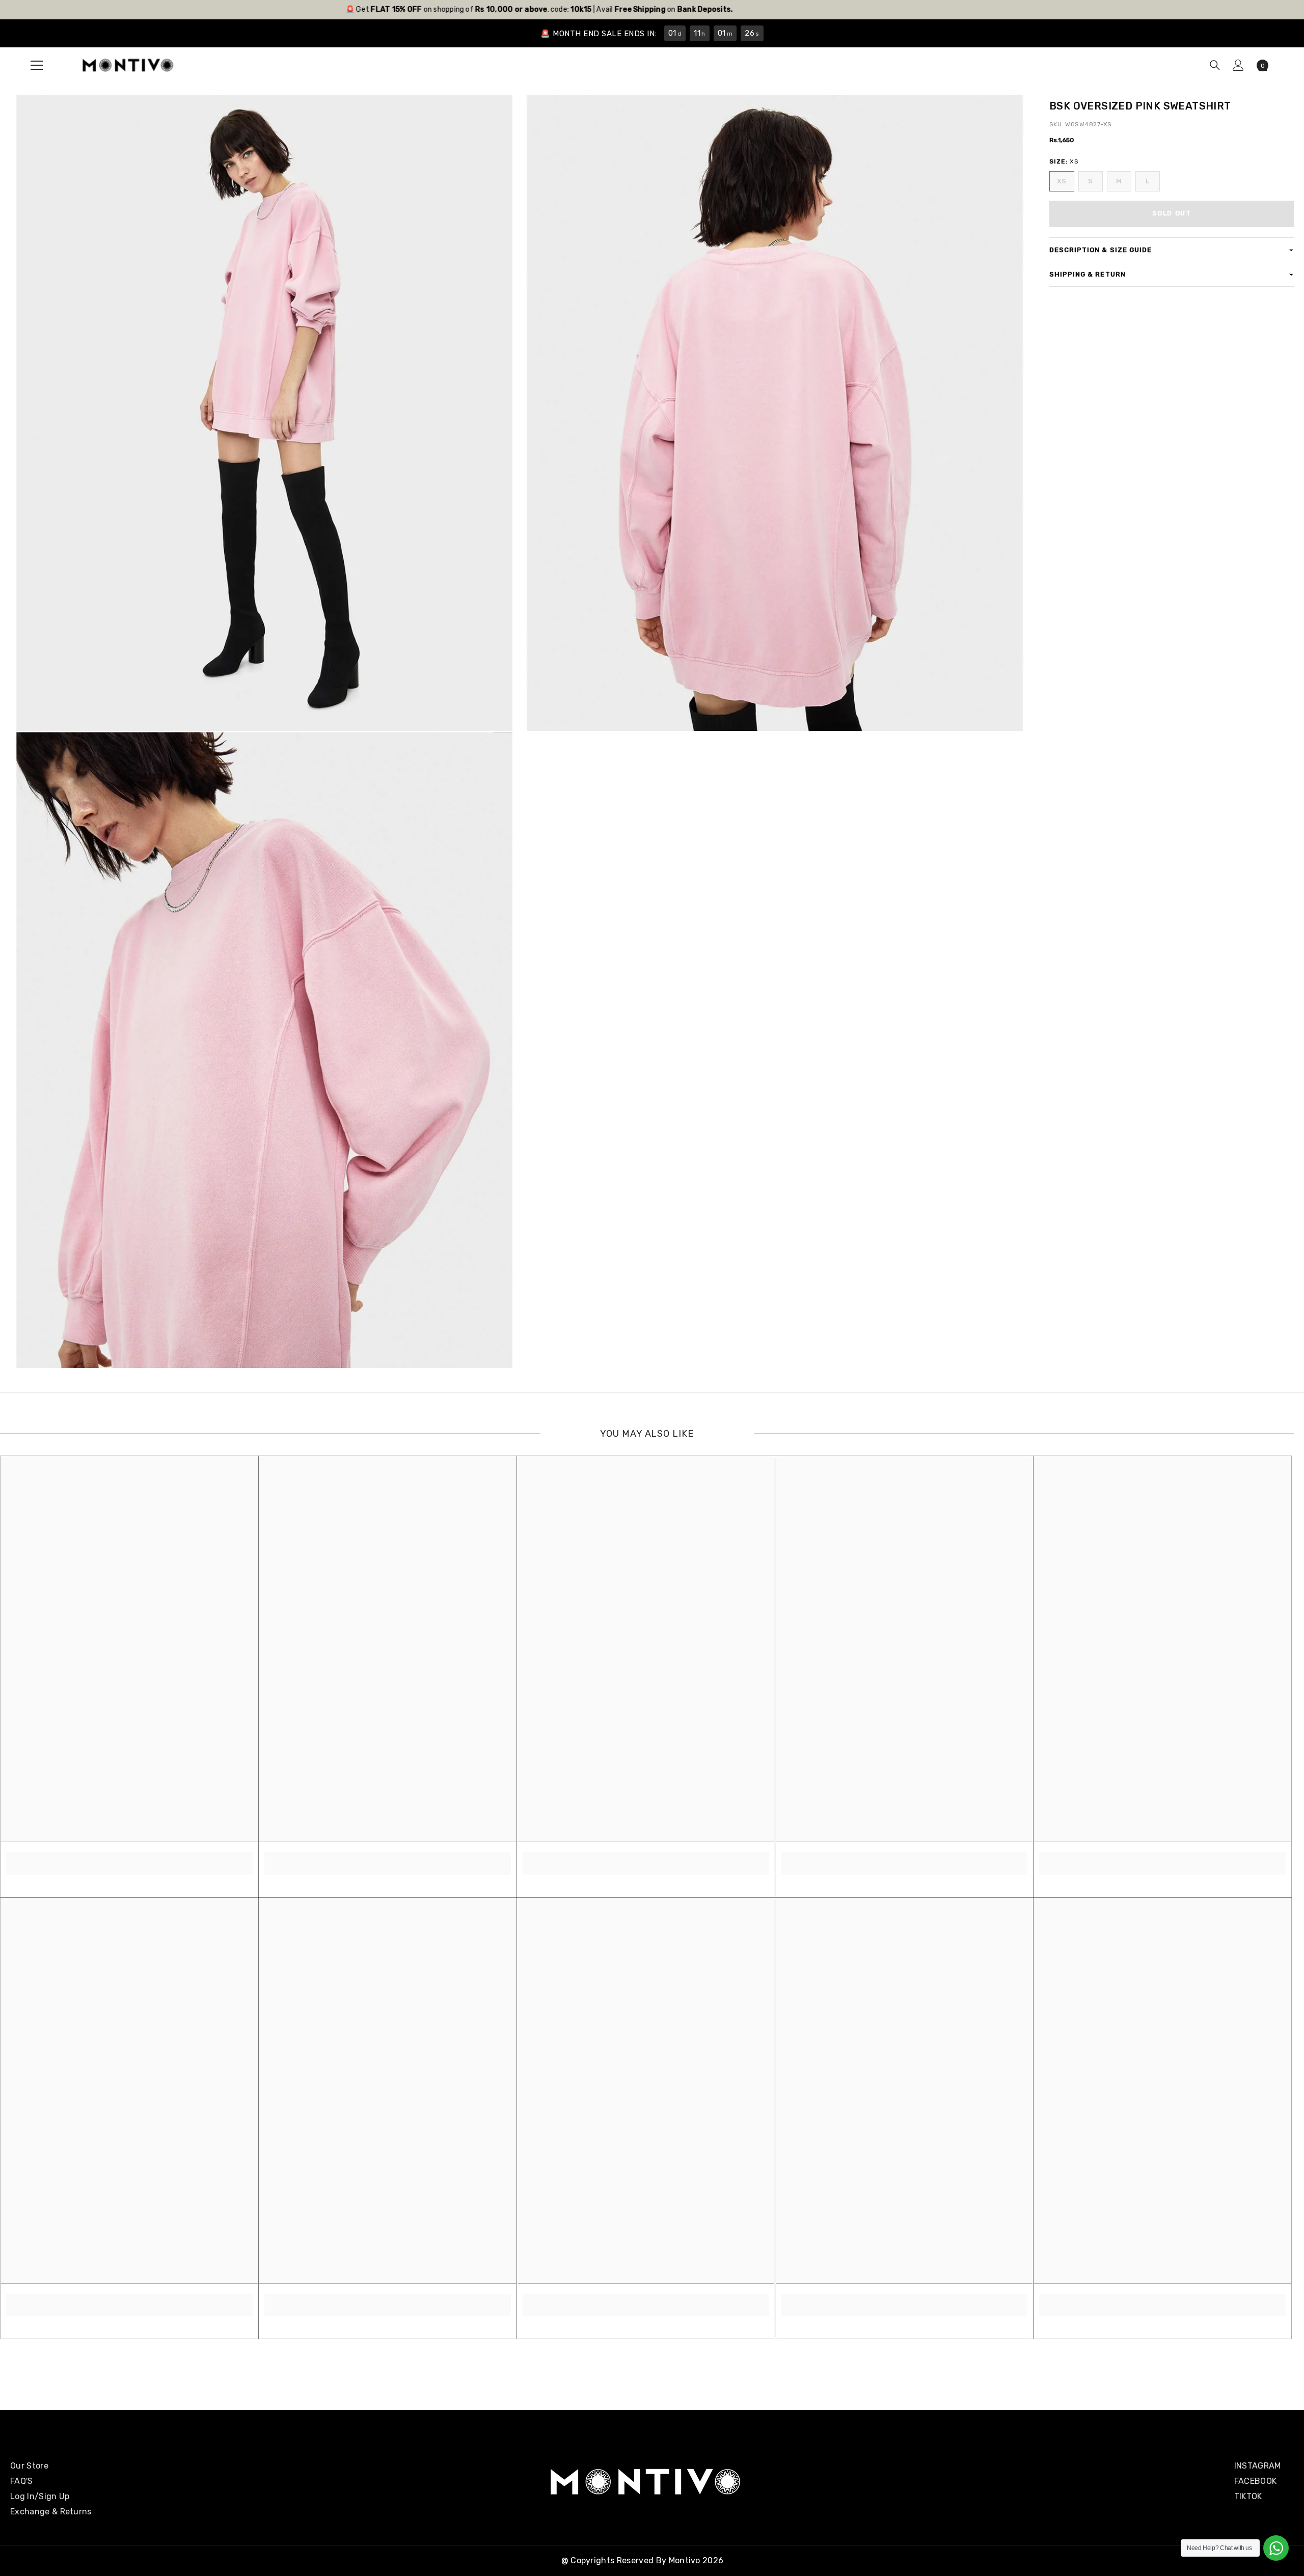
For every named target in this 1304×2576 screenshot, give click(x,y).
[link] (129, 1858)
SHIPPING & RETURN (1088, 274)
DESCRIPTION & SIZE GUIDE (1101, 250)
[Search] (1215, 65)
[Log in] (1238, 65)
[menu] (37, 65)
